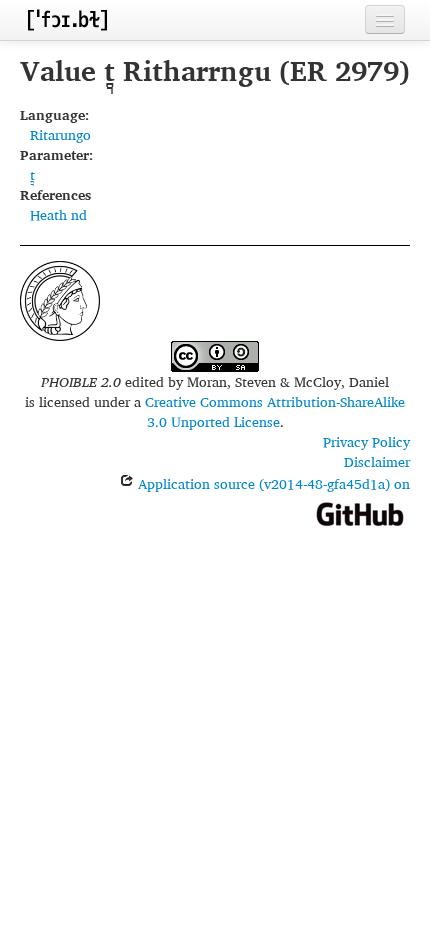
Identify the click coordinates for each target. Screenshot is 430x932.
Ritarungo (60, 134)
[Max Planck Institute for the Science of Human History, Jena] (60, 298)
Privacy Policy (366, 441)
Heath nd (58, 214)
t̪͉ (32, 174)
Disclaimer (377, 461)
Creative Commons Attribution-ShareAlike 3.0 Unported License (275, 411)
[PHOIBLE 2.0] (67, 19)
